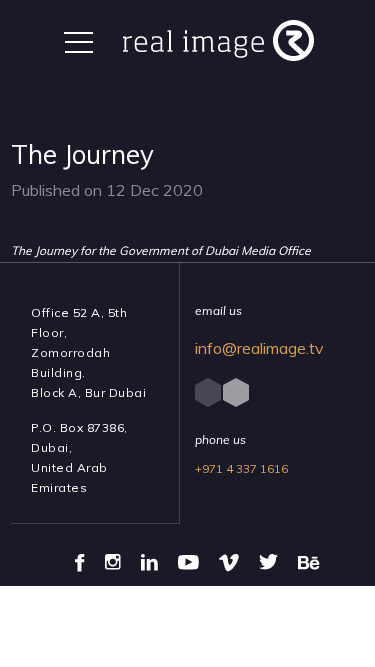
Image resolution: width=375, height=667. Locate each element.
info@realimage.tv (259, 348)
